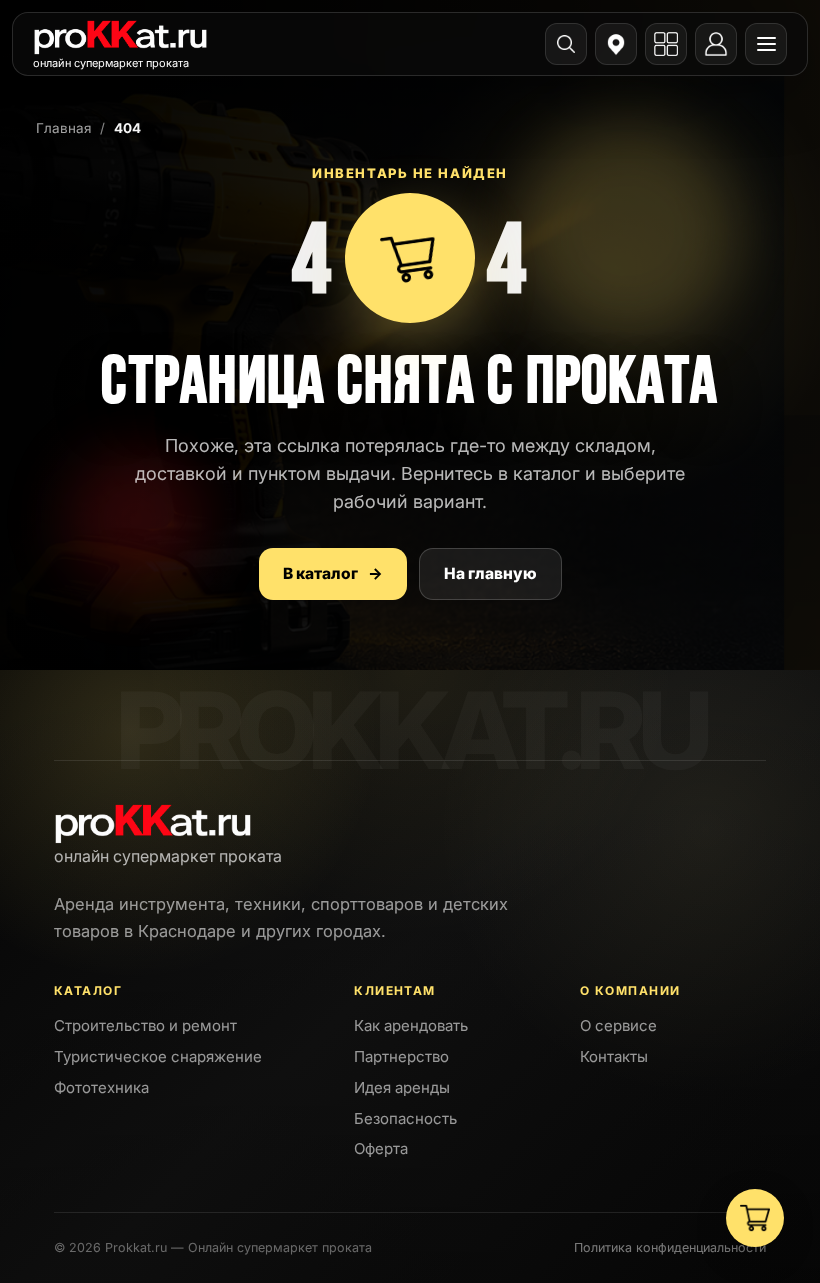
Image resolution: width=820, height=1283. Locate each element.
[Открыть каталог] (666, 44)
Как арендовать (411, 1025)
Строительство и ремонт (145, 1025)
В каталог (333, 573)
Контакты (614, 1056)
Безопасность (405, 1118)
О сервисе (618, 1025)
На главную (490, 573)
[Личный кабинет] (716, 44)
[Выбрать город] (616, 44)
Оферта (381, 1148)
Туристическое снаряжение (158, 1056)
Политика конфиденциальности (670, 1247)
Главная (63, 128)
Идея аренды (402, 1087)
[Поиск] (566, 44)
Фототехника (101, 1087)
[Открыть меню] (766, 44)
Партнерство (401, 1056)
